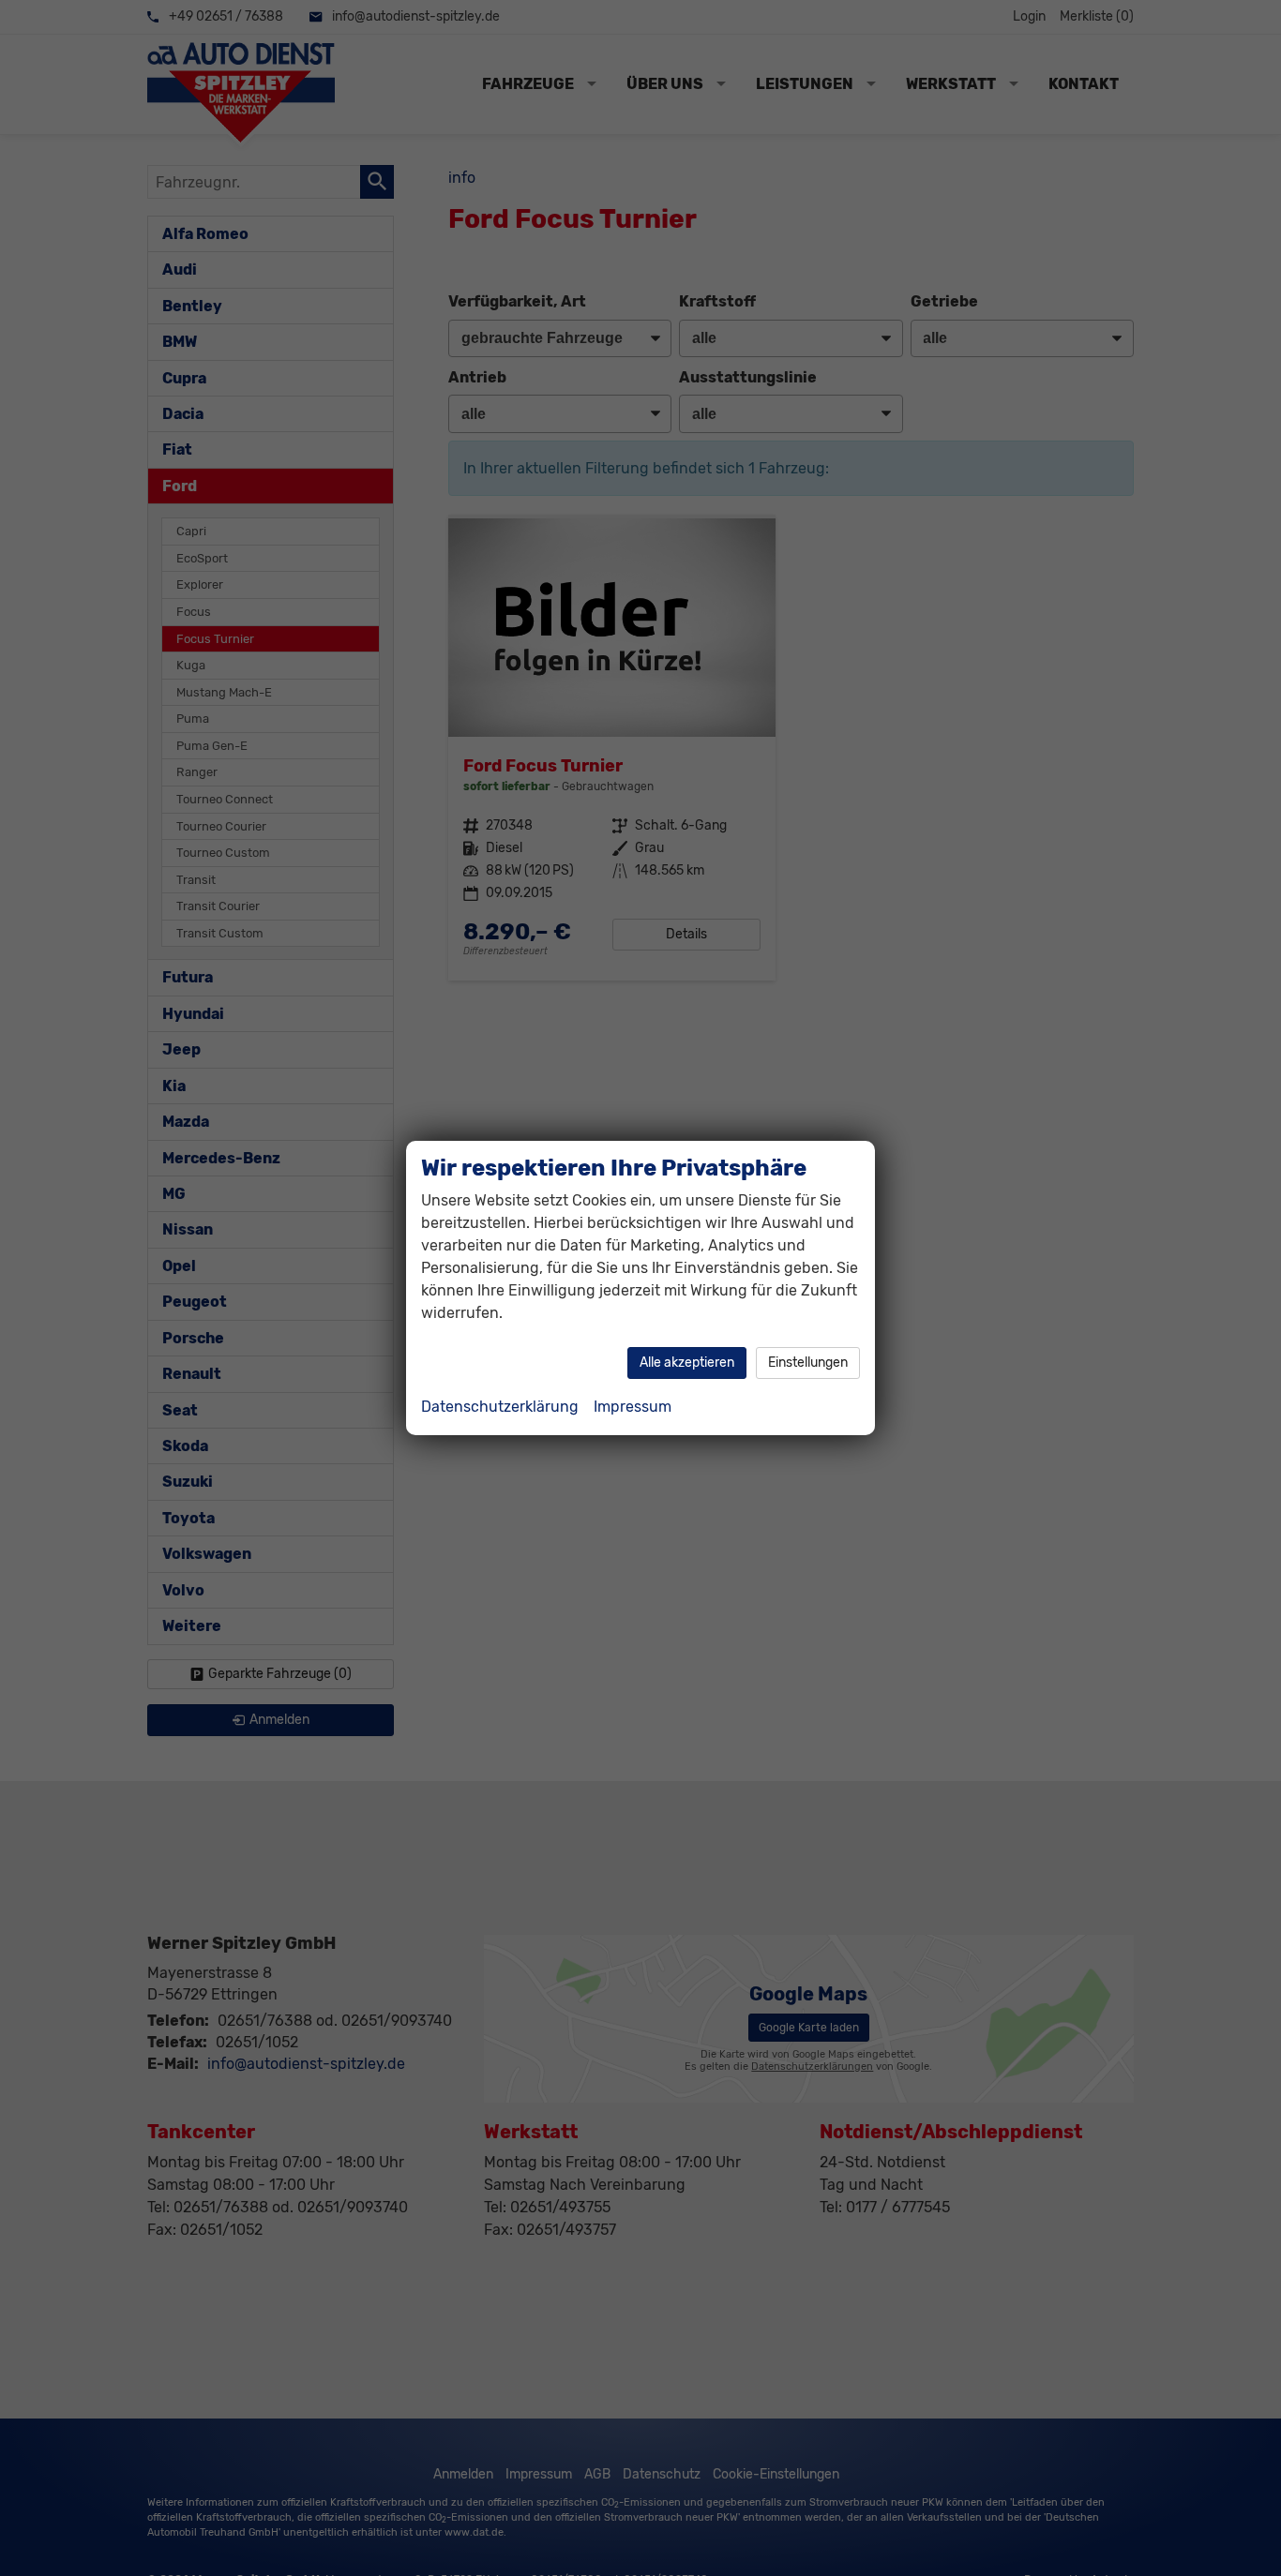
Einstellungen (808, 1363)
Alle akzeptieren (687, 1363)
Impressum (633, 1407)
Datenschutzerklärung (500, 1407)
